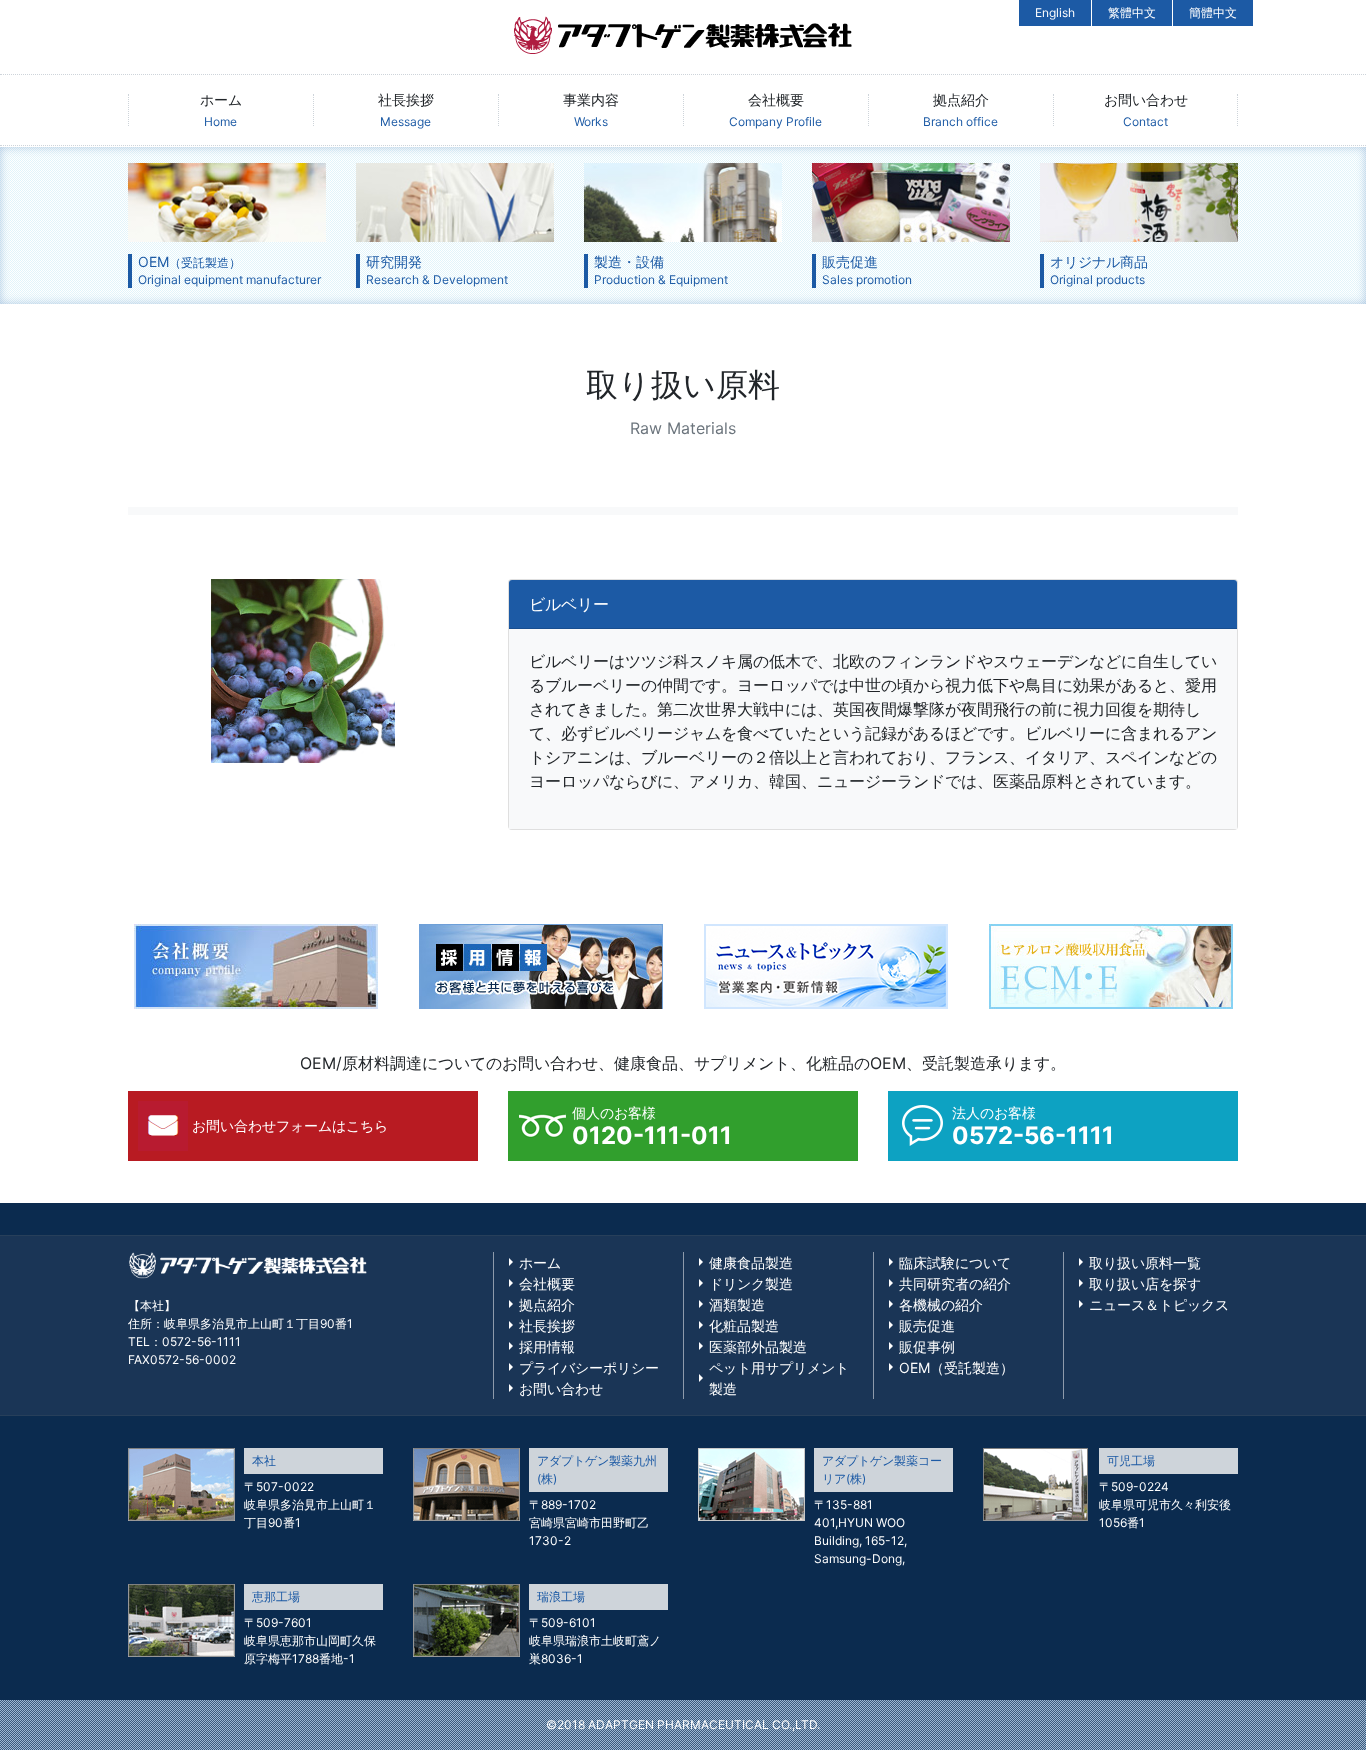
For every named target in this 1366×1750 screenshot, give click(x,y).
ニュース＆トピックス (1159, 1304)
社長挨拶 (406, 110)
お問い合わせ (1146, 110)
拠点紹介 (960, 110)
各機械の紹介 (941, 1304)
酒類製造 (737, 1304)
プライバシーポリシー (589, 1367)
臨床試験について (955, 1262)
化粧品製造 (744, 1325)
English (1055, 12)
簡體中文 (1213, 12)
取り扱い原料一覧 (1145, 1262)
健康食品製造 (751, 1262)
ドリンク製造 (751, 1283)
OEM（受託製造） (956, 1367)
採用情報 (547, 1346)
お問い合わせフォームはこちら (290, 1125)
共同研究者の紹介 (955, 1283)
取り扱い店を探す (1145, 1283)
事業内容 (591, 110)
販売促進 (927, 1325)
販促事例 (927, 1346)
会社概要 (775, 110)
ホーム (221, 110)
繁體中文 (1132, 12)
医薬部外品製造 (758, 1346)
